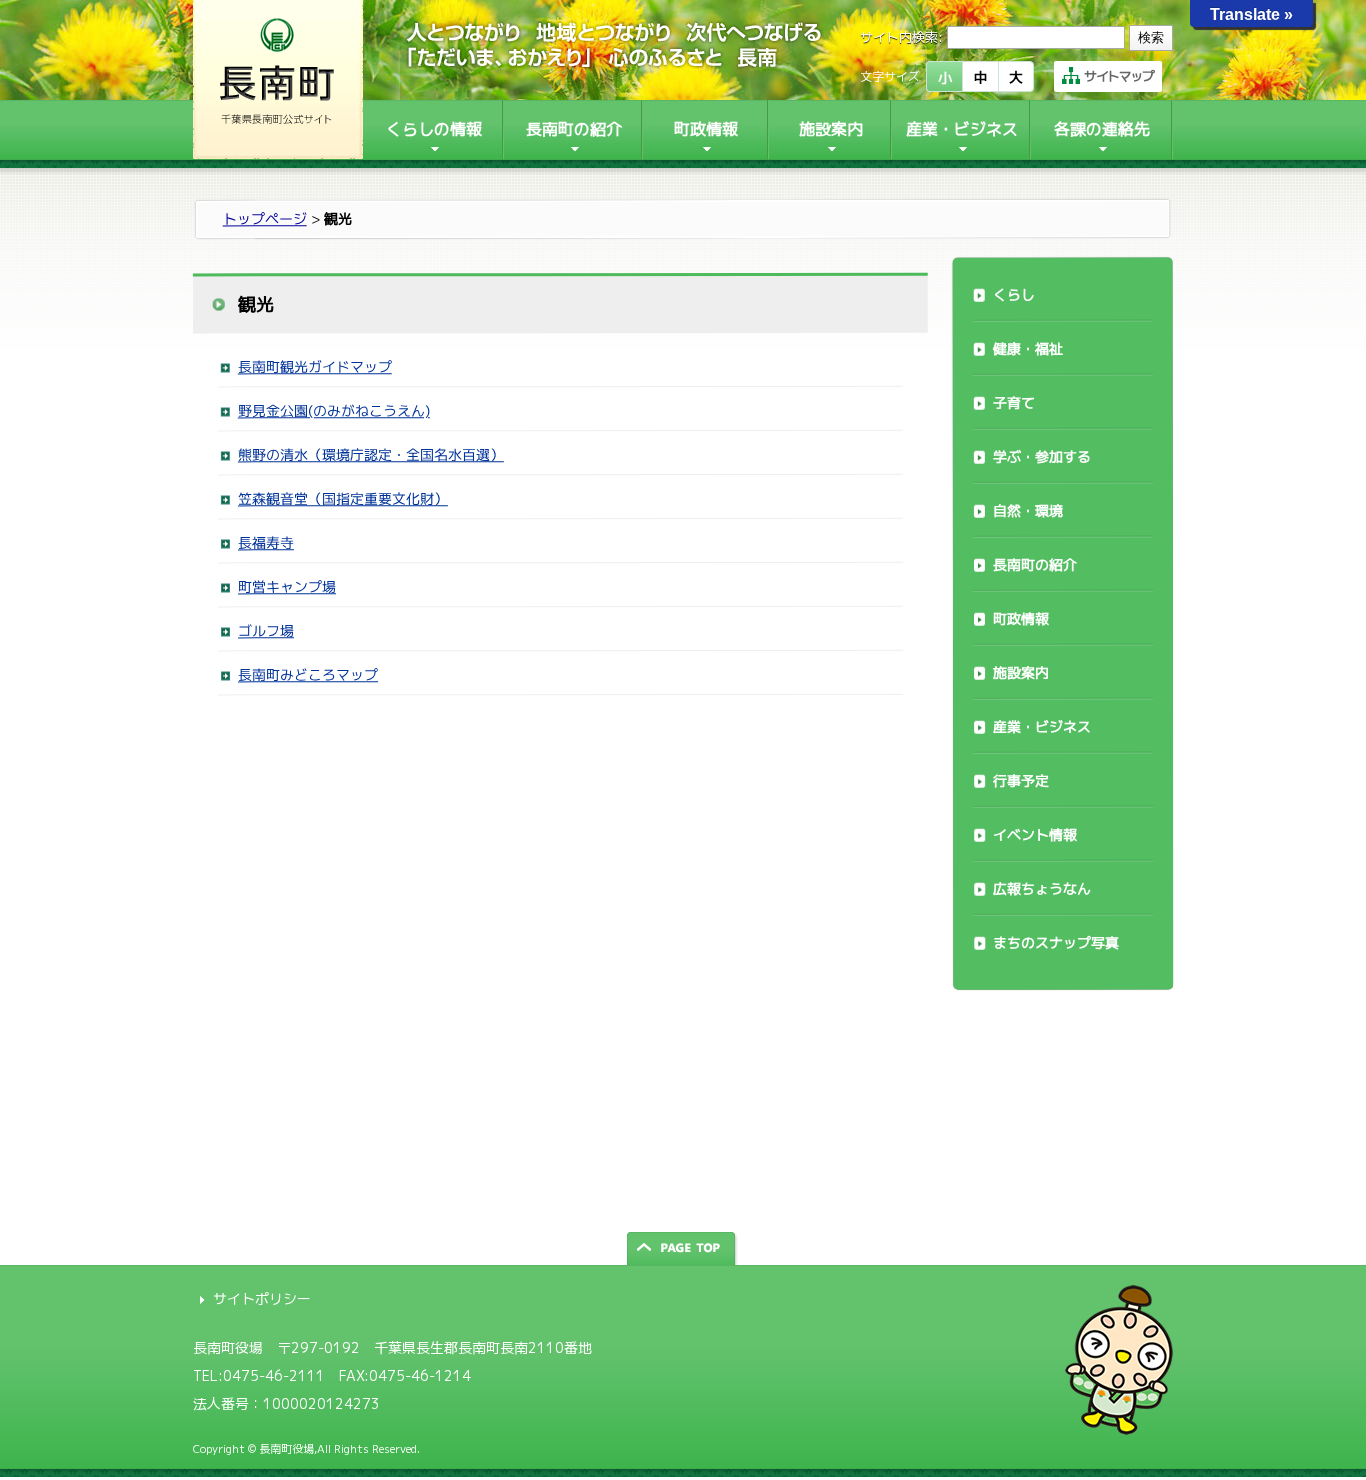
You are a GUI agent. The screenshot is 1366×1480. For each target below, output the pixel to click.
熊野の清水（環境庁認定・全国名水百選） (371, 454)
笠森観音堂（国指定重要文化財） (343, 498)
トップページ (265, 218)
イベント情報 (1035, 834)
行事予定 (1021, 780)
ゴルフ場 (266, 630)
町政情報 (1021, 618)
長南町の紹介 (1035, 564)
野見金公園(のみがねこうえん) (334, 410)
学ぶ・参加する (1042, 456)
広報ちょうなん (1042, 888)
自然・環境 (1028, 510)
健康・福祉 (1028, 348)
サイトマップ (1119, 76)
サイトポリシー (262, 1298)
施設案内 (1021, 672)
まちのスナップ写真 (1056, 942)
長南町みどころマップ (308, 674)
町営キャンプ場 (287, 586)
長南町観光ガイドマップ (315, 366)
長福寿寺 (266, 542)
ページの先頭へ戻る (683, 1248)
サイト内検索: (901, 37)
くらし (1014, 294)
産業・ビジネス (1042, 726)
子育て (1014, 402)
